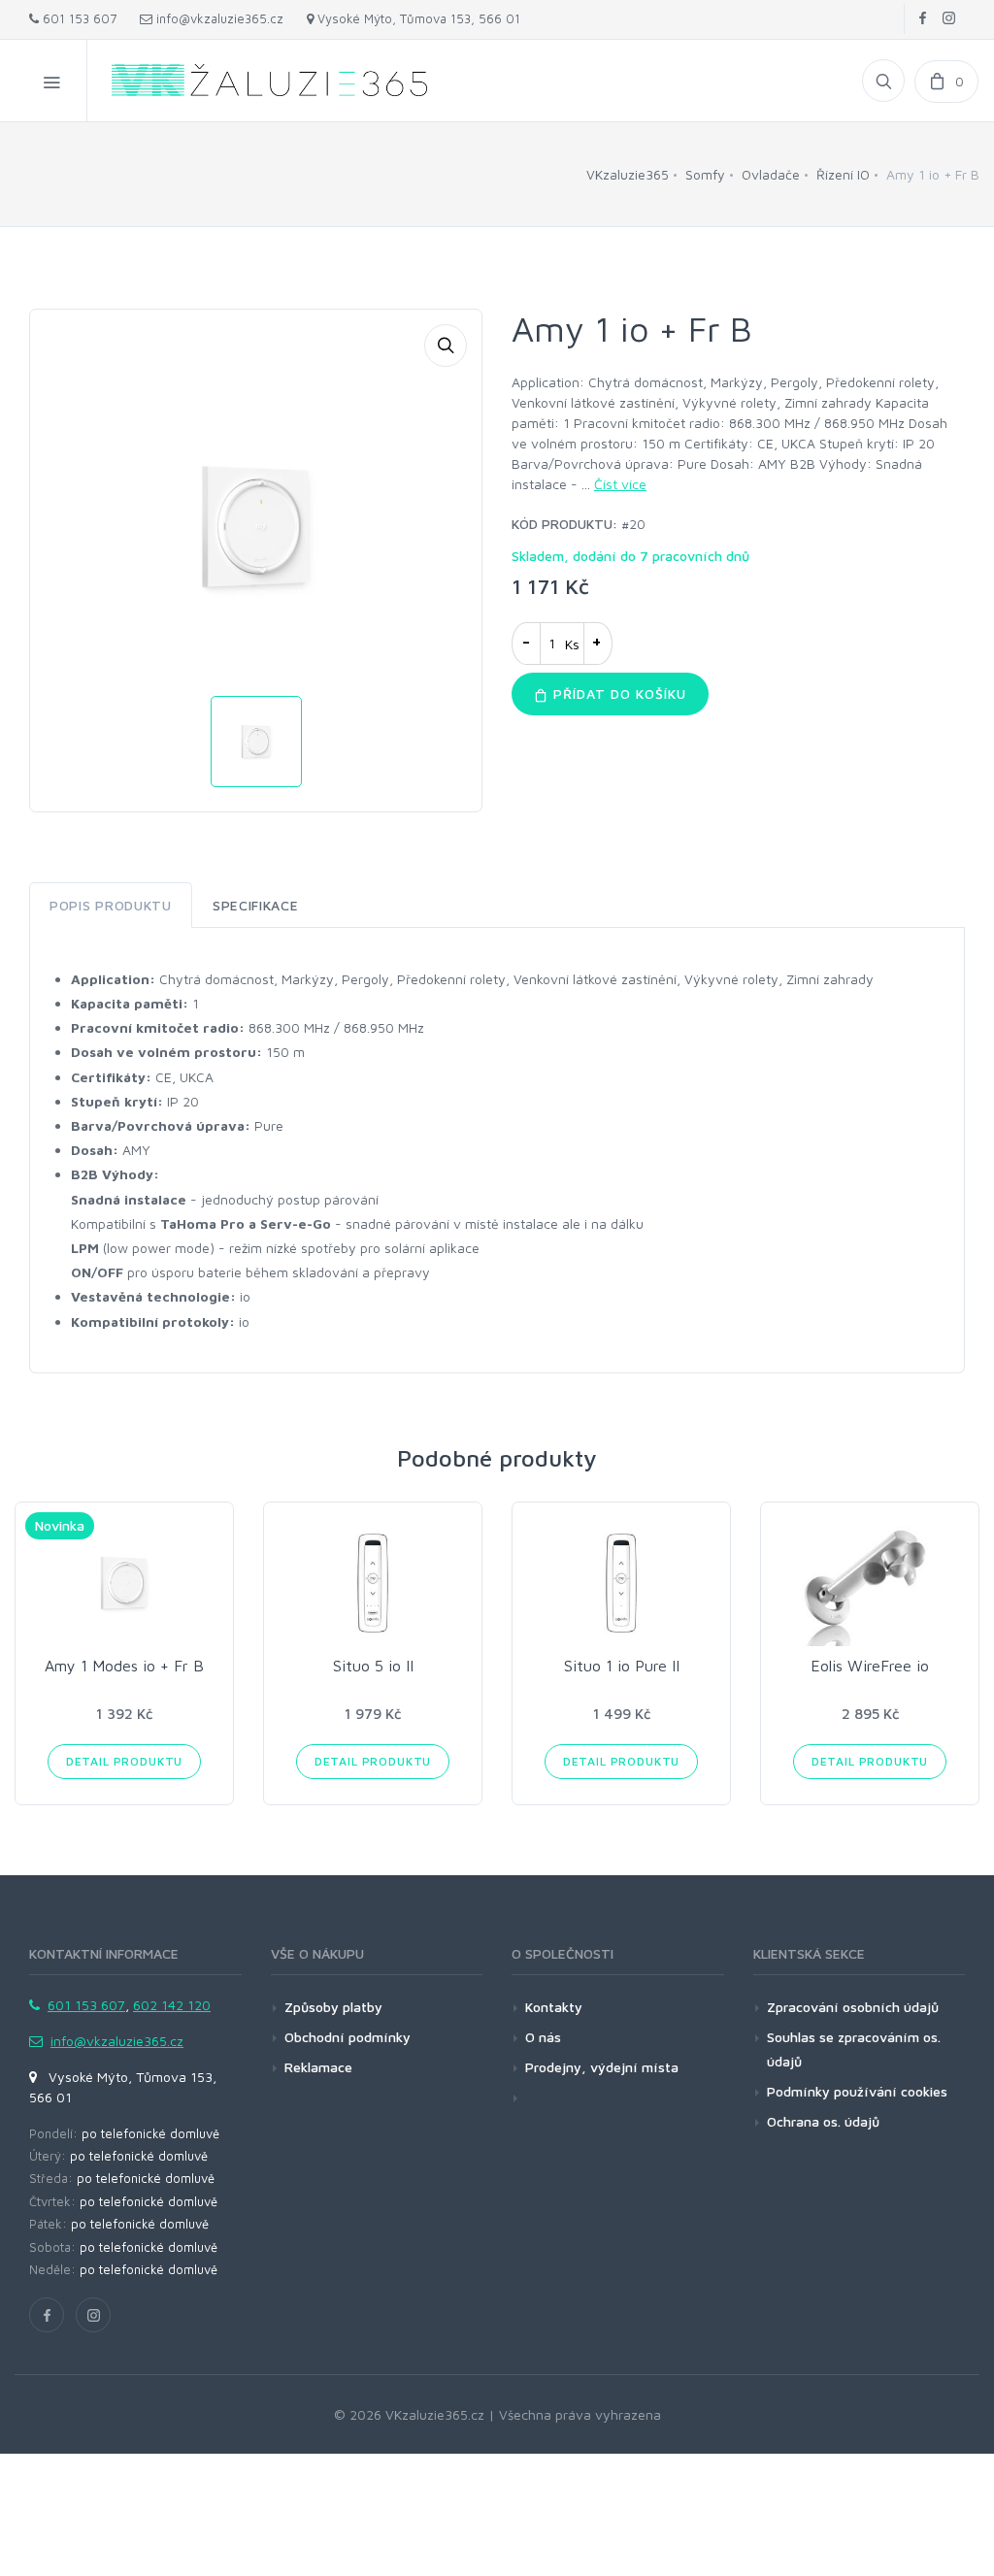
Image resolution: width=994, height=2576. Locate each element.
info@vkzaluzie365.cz (218, 18)
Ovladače (771, 174)
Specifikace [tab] (256, 905)
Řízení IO (843, 174)
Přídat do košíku (617, 694)
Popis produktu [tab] (111, 905)
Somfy (705, 174)
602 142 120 (172, 2005)
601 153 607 (78, 18)
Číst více (620, 484)
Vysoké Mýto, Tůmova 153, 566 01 (417, 18)
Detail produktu (125, 1761)
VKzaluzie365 (628, 174)
